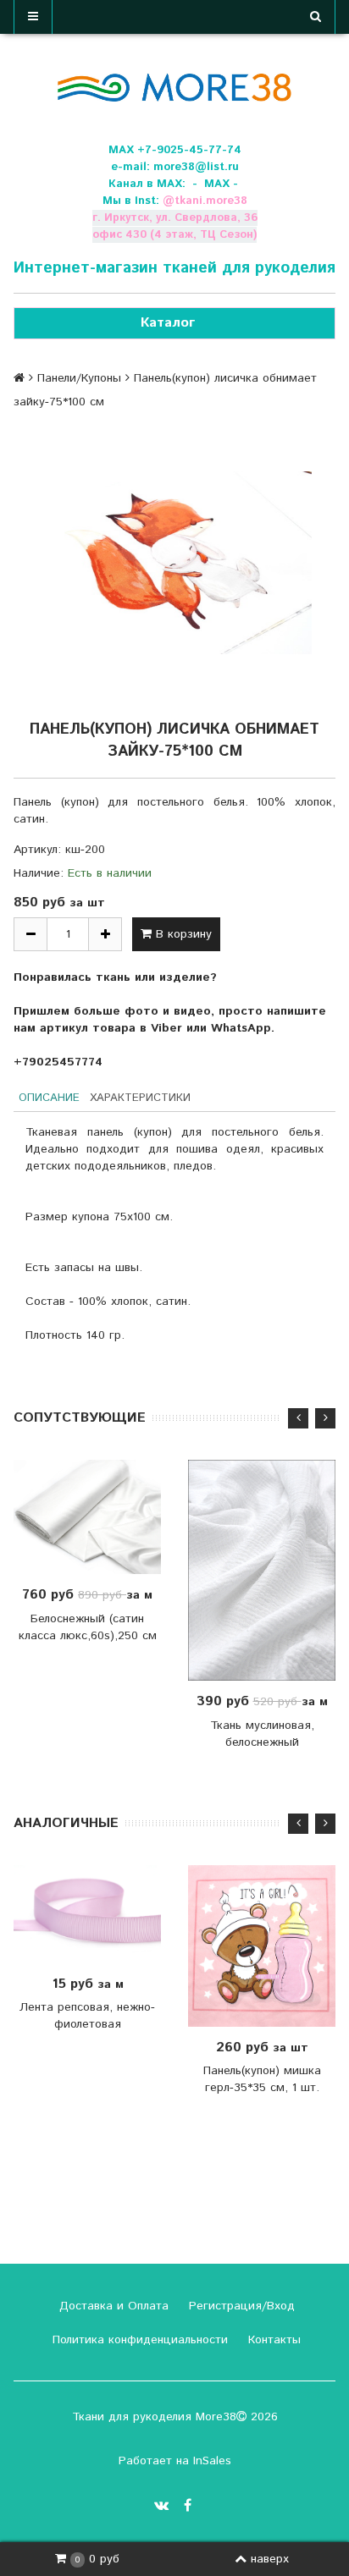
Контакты (272, 2340)
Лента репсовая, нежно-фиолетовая (87, 2016)
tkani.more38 (211, 201)
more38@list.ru (196, 167)
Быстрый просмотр (96, 1517)
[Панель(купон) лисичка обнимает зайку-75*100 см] (174, 563)
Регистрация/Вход (240, 2306)
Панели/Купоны (79, 378)
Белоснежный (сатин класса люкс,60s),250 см (88, 1627)
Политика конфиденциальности (138, 2340)
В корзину (182, 934)
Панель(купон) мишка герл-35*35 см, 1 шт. (262, 2079)
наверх (270, 2559)
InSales (212, 2461)
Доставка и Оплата (112, 2306)
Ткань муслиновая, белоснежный (262, 1734)
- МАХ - (215, 184)
